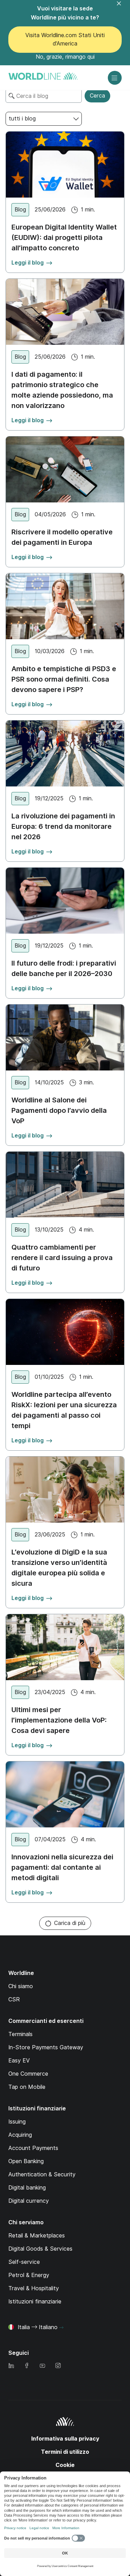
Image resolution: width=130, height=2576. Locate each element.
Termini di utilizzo (65, 2452)
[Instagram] (58, 2366)
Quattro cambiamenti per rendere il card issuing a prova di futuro (62, 1258)
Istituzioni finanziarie (35, 2302)
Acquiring (20, 2135)
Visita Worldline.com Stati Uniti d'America (65, 39)
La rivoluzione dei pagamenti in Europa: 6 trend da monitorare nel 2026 (63, 826)
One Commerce (28, 2074)
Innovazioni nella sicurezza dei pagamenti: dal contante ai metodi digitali (62, 1867)
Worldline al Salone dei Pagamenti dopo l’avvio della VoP (59, 1110)
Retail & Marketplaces (37, 2236)
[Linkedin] (11, 2366)
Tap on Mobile (27, 2087)
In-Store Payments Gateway (46, 2047)
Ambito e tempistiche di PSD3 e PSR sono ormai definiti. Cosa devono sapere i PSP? (64, 679)
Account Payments (33, 2148)
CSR (14, 1999)
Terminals (20, 2034)
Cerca (97, 96)
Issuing (17, 2122)
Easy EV (19, 2061)
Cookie (65, 2465)
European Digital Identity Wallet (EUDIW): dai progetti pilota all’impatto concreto (64, 237)
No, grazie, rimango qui (65, 57)
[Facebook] (27, 2366)
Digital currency (29, 2201)
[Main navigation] (115, 78)
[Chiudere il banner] (123, 8)
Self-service (24, 2262)
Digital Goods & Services (40, 2249)
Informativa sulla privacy (65, 2439)
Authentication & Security (42, 2174)
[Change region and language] (61, 2328)
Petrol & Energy (29, 2275)
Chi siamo (21, 1986)
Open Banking (26, 2161)
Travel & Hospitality (34, 2288)
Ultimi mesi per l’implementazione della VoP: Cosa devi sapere (59, 1720)
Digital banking (27, 2188)
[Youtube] (42, 2366)
